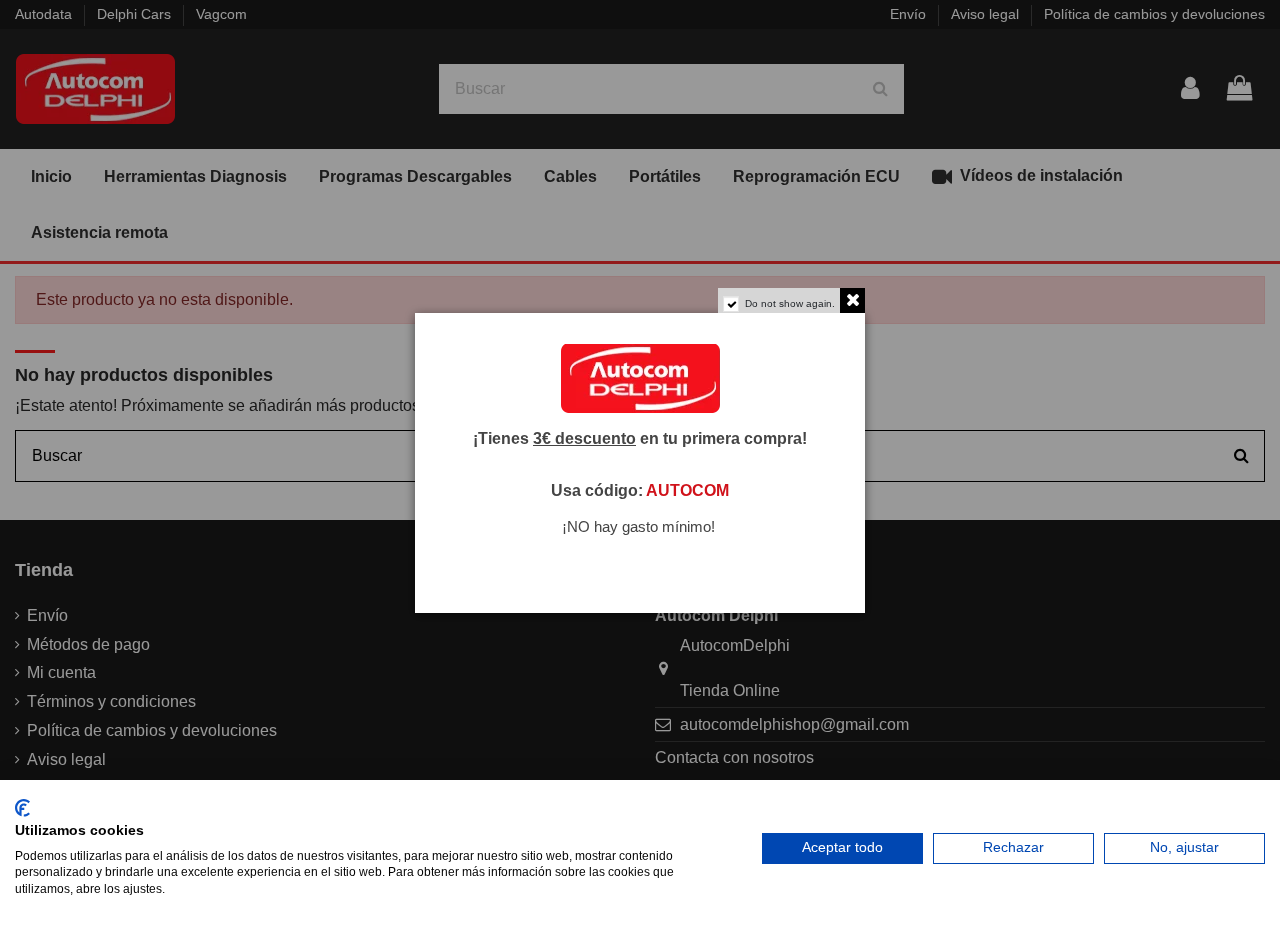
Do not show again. (790, 303)
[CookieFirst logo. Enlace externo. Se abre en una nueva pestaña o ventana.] (22, 808)
